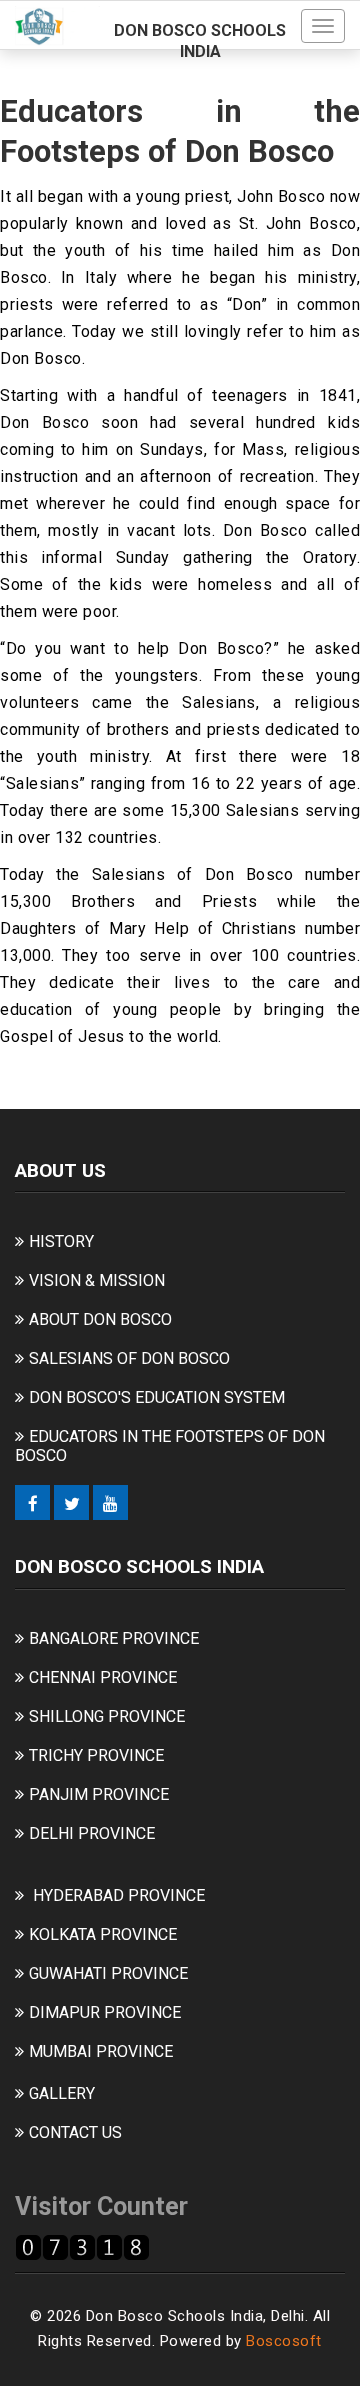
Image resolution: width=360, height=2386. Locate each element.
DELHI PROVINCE (92, 1833)
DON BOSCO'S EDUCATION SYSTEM (157, 1397)
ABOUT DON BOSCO (100, 1319)
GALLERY (62, 2093)
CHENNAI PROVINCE (103, 1677)
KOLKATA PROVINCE (103, 1934)
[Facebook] (32, 1502)
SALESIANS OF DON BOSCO (129, 1358)
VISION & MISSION (97, 1280)
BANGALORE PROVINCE (114, 1638)
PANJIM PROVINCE (99, 1794)
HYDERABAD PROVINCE (119, 1895)
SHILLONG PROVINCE (107, 1716)
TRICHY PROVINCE (96, 1755)
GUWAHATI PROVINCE (108, 1973)
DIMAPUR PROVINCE (105, 2012)
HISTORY (61, 1241)
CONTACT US (75, 2132)
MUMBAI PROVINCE (101, 2051)
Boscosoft (284, 2341)
